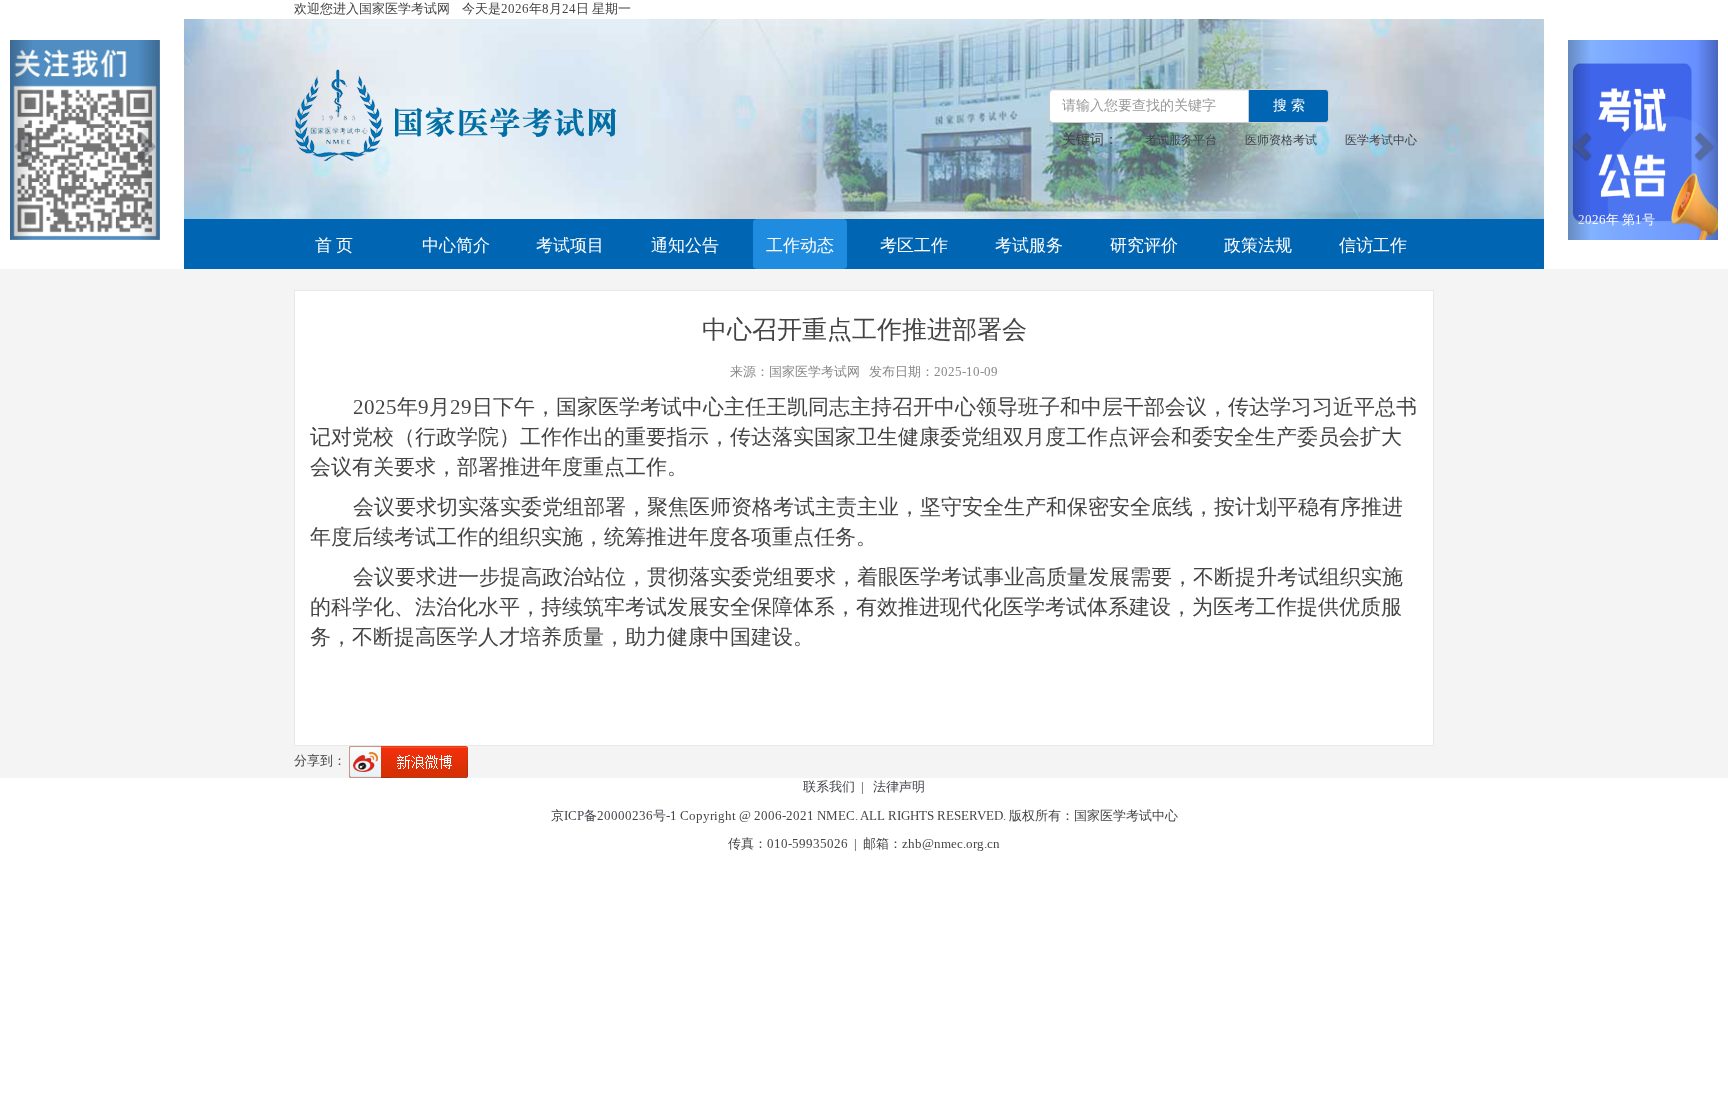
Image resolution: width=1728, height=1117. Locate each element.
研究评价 (1144, 245)
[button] (21, 140)
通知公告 (685, 245)
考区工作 (914, 245)
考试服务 (1029, 245)
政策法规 (1258, 245)
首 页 (334, 245)
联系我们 (829, 786)
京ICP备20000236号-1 (614, 815)
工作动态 (800, 245)
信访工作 (1373, 245)
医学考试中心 (1381, 140)
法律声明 (899, 786)
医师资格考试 (1281, 140)
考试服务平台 (1181, 140)
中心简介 (456, 245)
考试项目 (570, 245)
